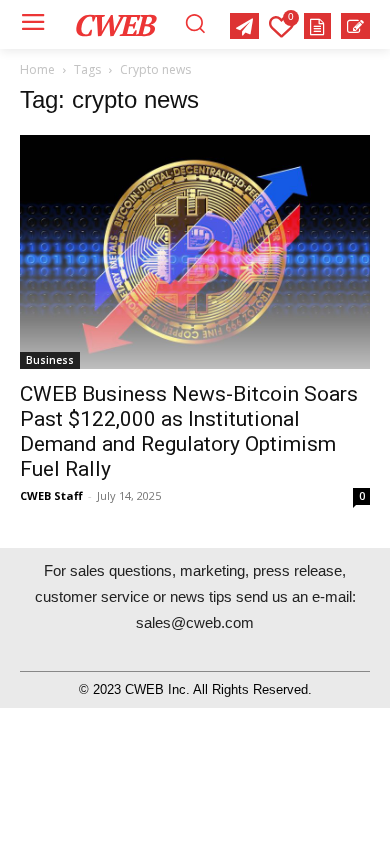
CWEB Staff (51, 495)
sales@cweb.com (195, 622)
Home (37, 69)
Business (50, 360)
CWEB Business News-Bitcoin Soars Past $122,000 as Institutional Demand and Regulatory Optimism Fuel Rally (189, 431)
